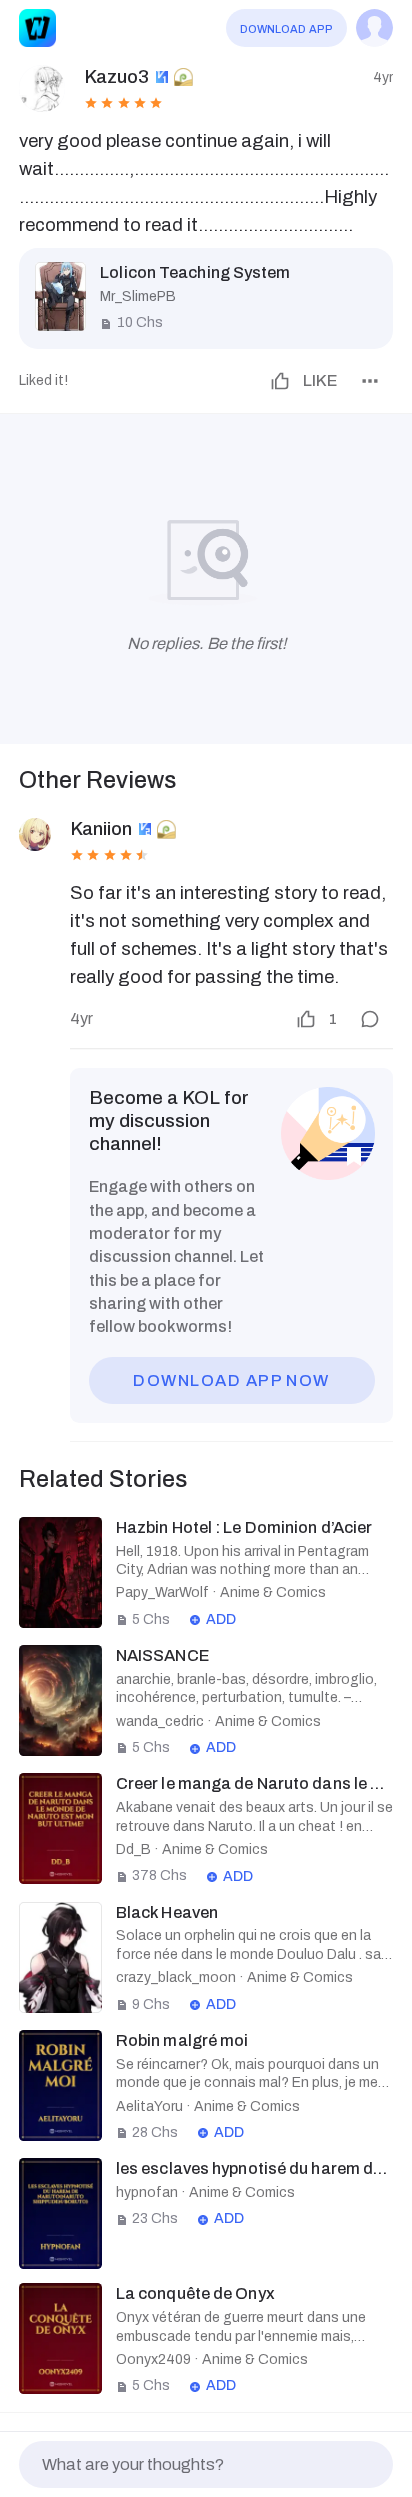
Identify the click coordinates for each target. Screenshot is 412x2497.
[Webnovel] (37, 27)
